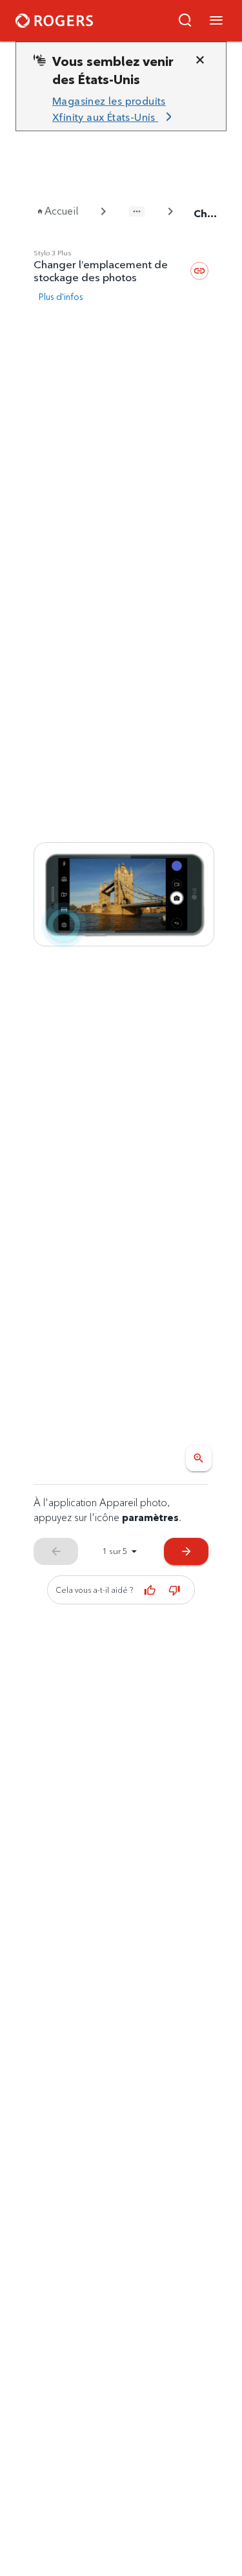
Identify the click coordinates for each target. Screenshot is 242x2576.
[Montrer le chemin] (137, 211)
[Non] (174, 1590)
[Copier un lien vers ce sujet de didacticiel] (199, 271)
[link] (116, 110)
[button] (185, 21)
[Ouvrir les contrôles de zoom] (199, 1458)
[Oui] (150, 1590)
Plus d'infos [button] (61, 297)
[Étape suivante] (124, 895)
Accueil (61, 211)
